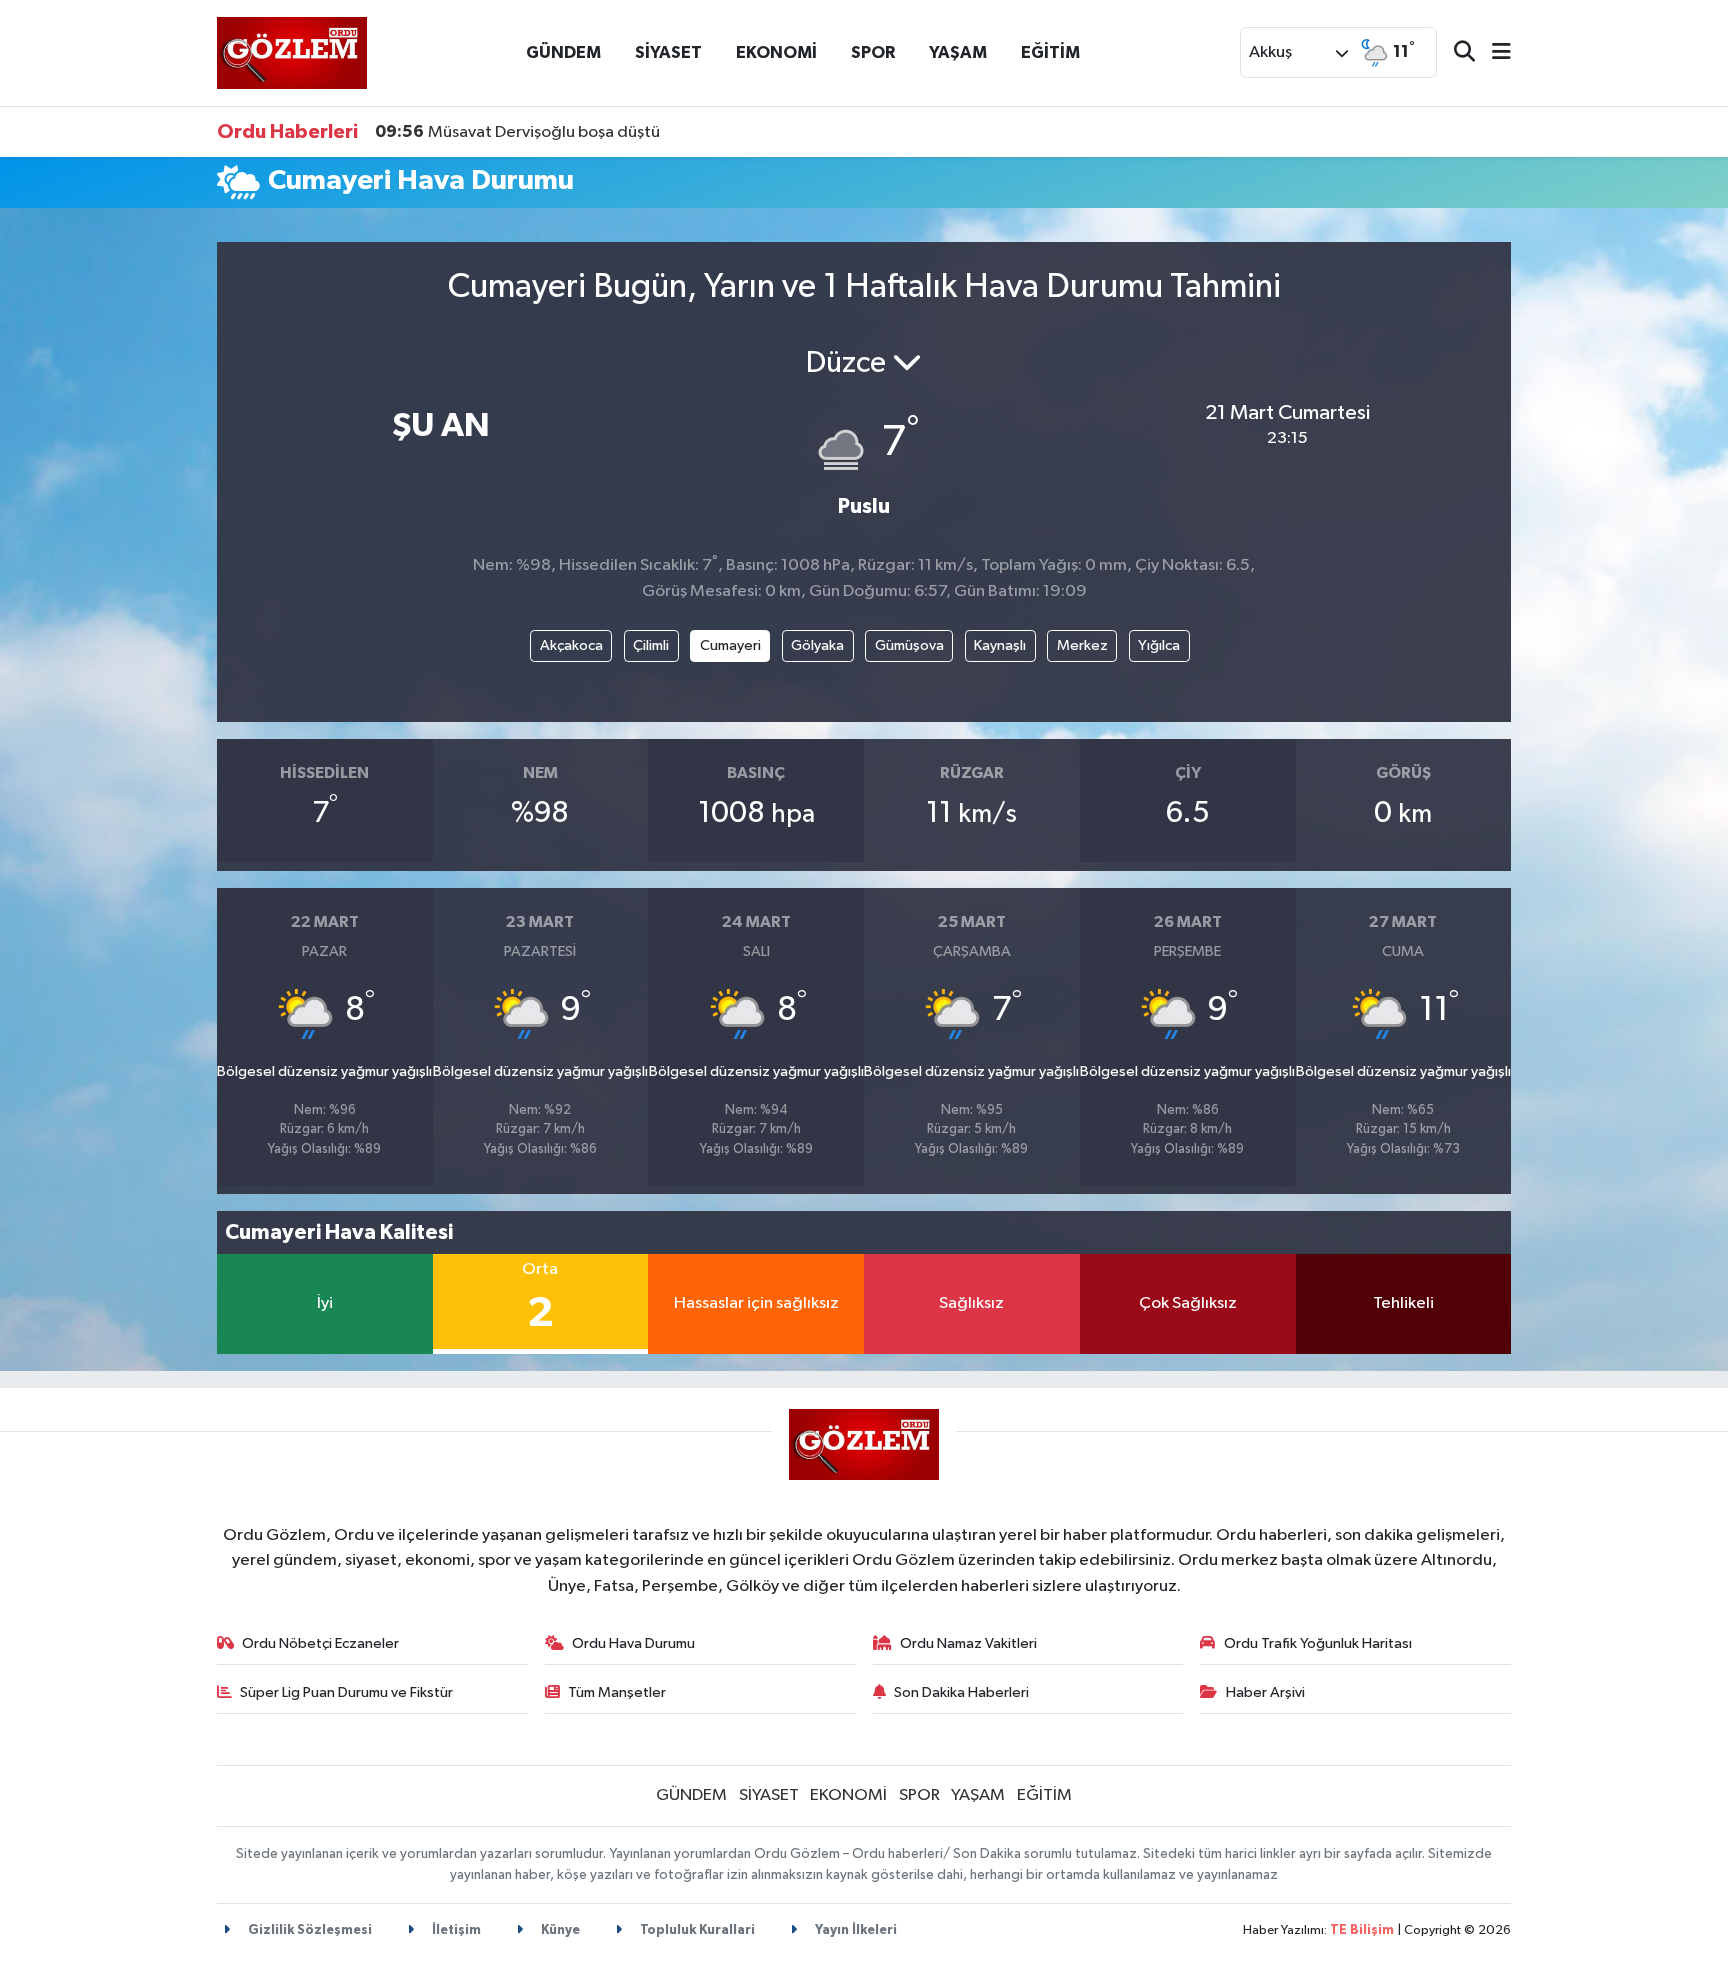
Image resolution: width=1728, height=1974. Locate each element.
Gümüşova (909, 645)
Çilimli (651, 645)
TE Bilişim (1362, 1930)
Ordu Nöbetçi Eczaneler (320, 1643)
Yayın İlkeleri (854, 1930)
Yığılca (1159, 645)
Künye (559, 1930)
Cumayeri (730, 645)
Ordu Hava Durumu (633, 1643)
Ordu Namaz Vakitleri (968, 1643)
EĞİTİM (1050, 52)
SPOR (873, 52)
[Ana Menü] (1493, 53)
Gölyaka (817, 645)
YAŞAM (958, 52)
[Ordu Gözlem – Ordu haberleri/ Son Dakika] (292, 52)
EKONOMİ (776, 52)
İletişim (455, 1930)
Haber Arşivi (1265, 1692)
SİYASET (668, 52)
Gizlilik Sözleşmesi (308, 1930)
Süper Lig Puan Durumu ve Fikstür (346, 1692)
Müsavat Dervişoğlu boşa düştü (517, 132)
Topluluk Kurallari (696, 1930)
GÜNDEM (563, 52)
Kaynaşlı (1000, 645)
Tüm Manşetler (617, 1692)
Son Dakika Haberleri (961, 1692)
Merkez (1082, 645)
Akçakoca (571, 645)
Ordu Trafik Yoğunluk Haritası (1318, 1643)
